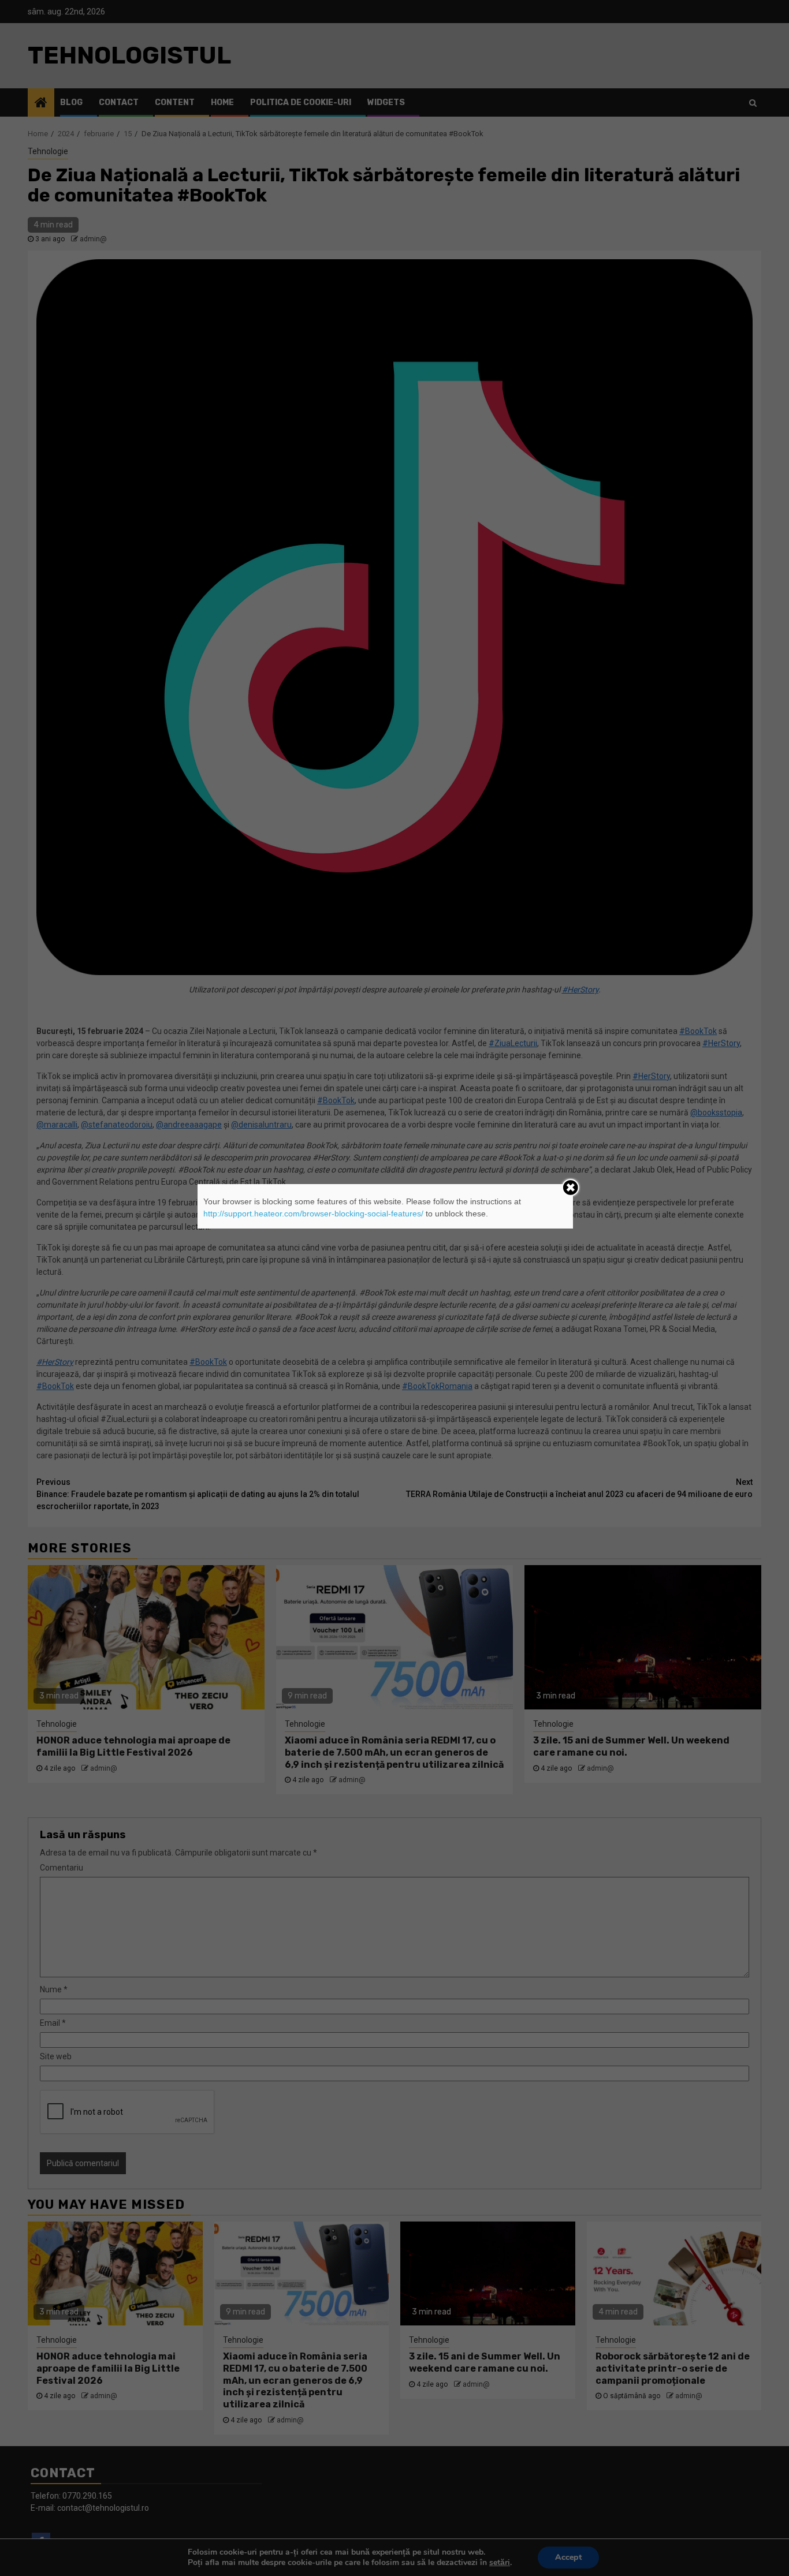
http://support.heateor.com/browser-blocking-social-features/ (313, 1214)
